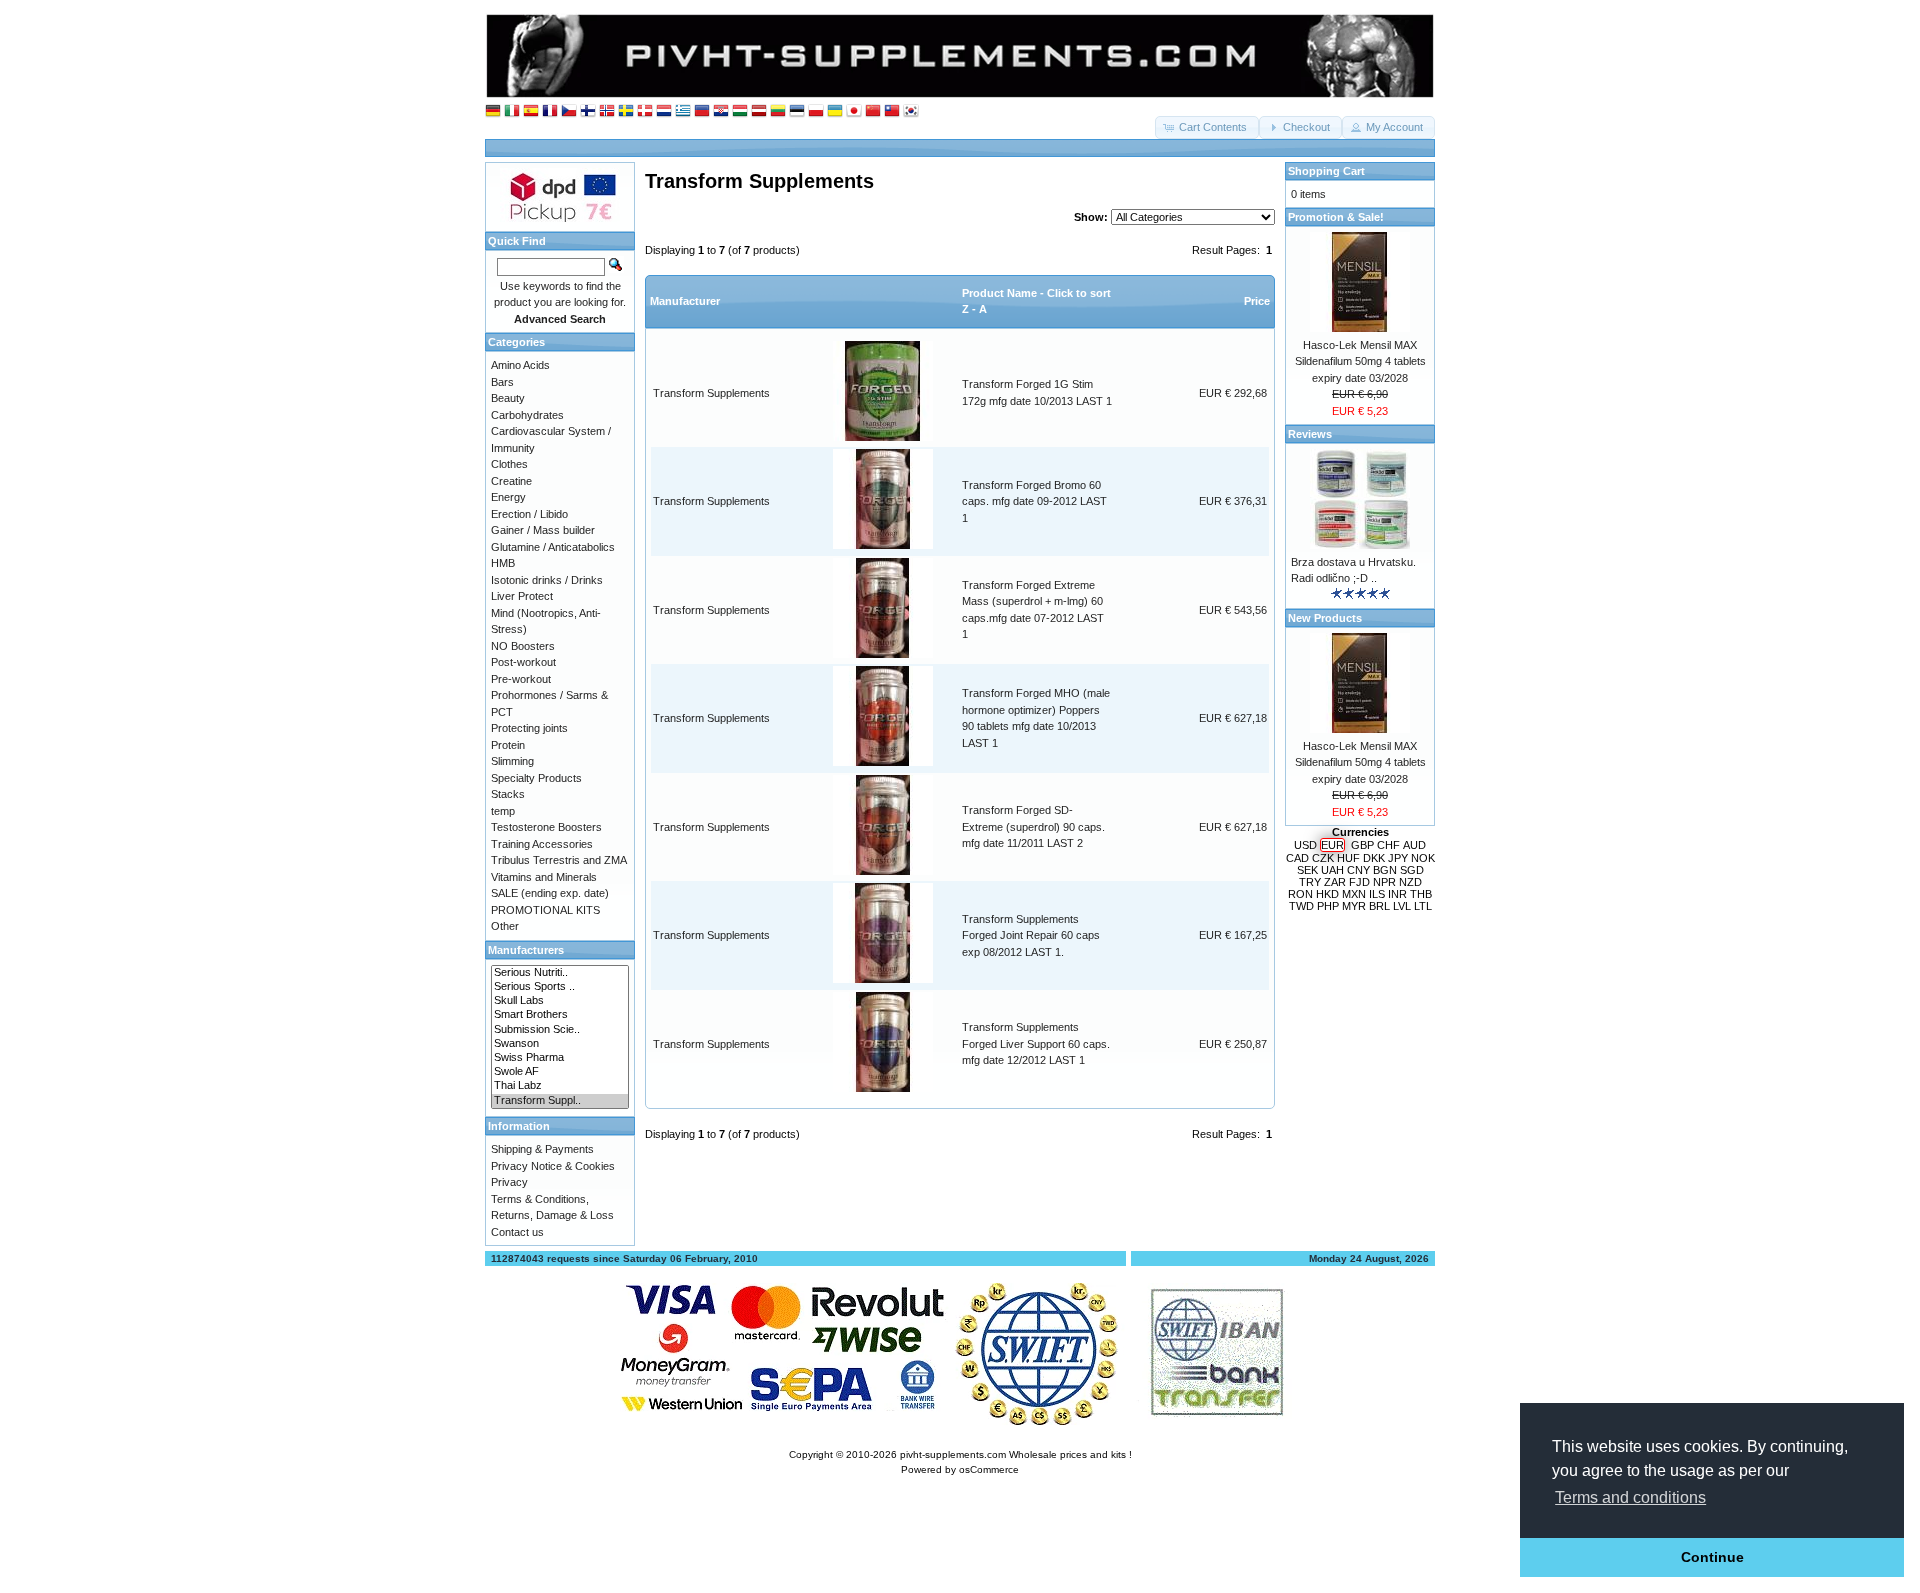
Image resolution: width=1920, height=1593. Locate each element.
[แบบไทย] (892, 111)
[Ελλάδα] (683, 111)
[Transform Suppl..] (560, 1101)
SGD (1412, 870)
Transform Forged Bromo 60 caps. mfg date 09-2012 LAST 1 (1034, 501)
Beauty (508, 398)
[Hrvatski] (721, 111)
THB (1421, 894)
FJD (1359, 882)
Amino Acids (520, 365)
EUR (1332, 845)
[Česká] (569, 111)
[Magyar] (740, 111)
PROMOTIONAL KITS (545, 910)
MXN (1354, 894)
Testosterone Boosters (546, 827)
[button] (1207, 127)
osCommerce (989, 1469)
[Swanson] (560, 1044)
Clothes (509, 464)
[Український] (835, 111)
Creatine (511, 481)
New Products (1325, 618)
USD (1305, 845)
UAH (1332, 870)
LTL (1423, 906)
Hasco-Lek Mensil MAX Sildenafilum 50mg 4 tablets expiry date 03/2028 (1360, 361)
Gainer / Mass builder (543, 530)
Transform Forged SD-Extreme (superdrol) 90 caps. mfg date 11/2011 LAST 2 (1033, 826)
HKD (1327, 894)
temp (503, 811)
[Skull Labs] (560, 1001)
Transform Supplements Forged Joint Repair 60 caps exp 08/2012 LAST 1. (1031, 935)
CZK (1323, 858)
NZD (1410, 882)
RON (1300, 894)
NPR (1384, 882)
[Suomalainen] (588, 111)
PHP (1328, 906)
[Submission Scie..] (560, 1030)
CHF (1388, 845)
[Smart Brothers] (560, 1015)
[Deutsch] (493, 111)
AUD (1414, 845)
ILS (1377, 894)
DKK (1374, 858)
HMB (503, 563)
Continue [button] (1712, 1557)
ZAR (1335, 882)
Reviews (1310, 434)
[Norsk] (607, 111)
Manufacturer (685, 301)
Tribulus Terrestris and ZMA (559, 860)
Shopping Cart (1326, 171)
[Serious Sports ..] (560, 987)
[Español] (531, 111)
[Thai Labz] (560, 1086)
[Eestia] (797, 111)
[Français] (550, 111)
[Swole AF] (560, 1072)
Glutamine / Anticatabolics (553, 547)
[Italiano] (512, 111)
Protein (508, 745)
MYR (1354, 906)
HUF (1348, 858)
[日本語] (854, 111)
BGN (1385, 870)
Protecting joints (529, 728)
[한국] (911, 111)
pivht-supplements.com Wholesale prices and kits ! (1016, 1454)
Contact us (517, 1232)
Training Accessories (542, 844)
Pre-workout (521, 679)
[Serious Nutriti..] (560, 973)
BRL (1379, 906)
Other (505, 926)
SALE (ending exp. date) (550, 893)
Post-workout (523, 662)
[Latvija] (759, 111)
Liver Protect (522, 596)
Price (1257, 301)
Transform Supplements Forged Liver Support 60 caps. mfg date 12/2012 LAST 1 (1036, 1043)
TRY (1310, 882)
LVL (1402, 906)
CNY (1358, 870)
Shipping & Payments (542, 1149)
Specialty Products (536, 778)
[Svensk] (626, 111)
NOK (1423, 858)
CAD (1297, 858)
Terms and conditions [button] (1630, 1497)
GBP (1362, 845)
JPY (1398, 858)
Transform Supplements (711, 393)
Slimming (512, 761)
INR (1397, 894)
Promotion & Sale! (1336, 217)
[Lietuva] (778, 111)
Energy (508, 497)
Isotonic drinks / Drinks (547, 580)
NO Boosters (523, 646)
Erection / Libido (529, 514)
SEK (1307, 870)
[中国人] (873, 111)
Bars (502, 382)
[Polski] (816, 111)
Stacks (508, 794)
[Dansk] (645, 111)
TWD (1301, 906)
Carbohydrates (527, 415)
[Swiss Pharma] (560, 1058)
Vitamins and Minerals (544, 877)
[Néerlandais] (664, 111)
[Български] (702, 111)
